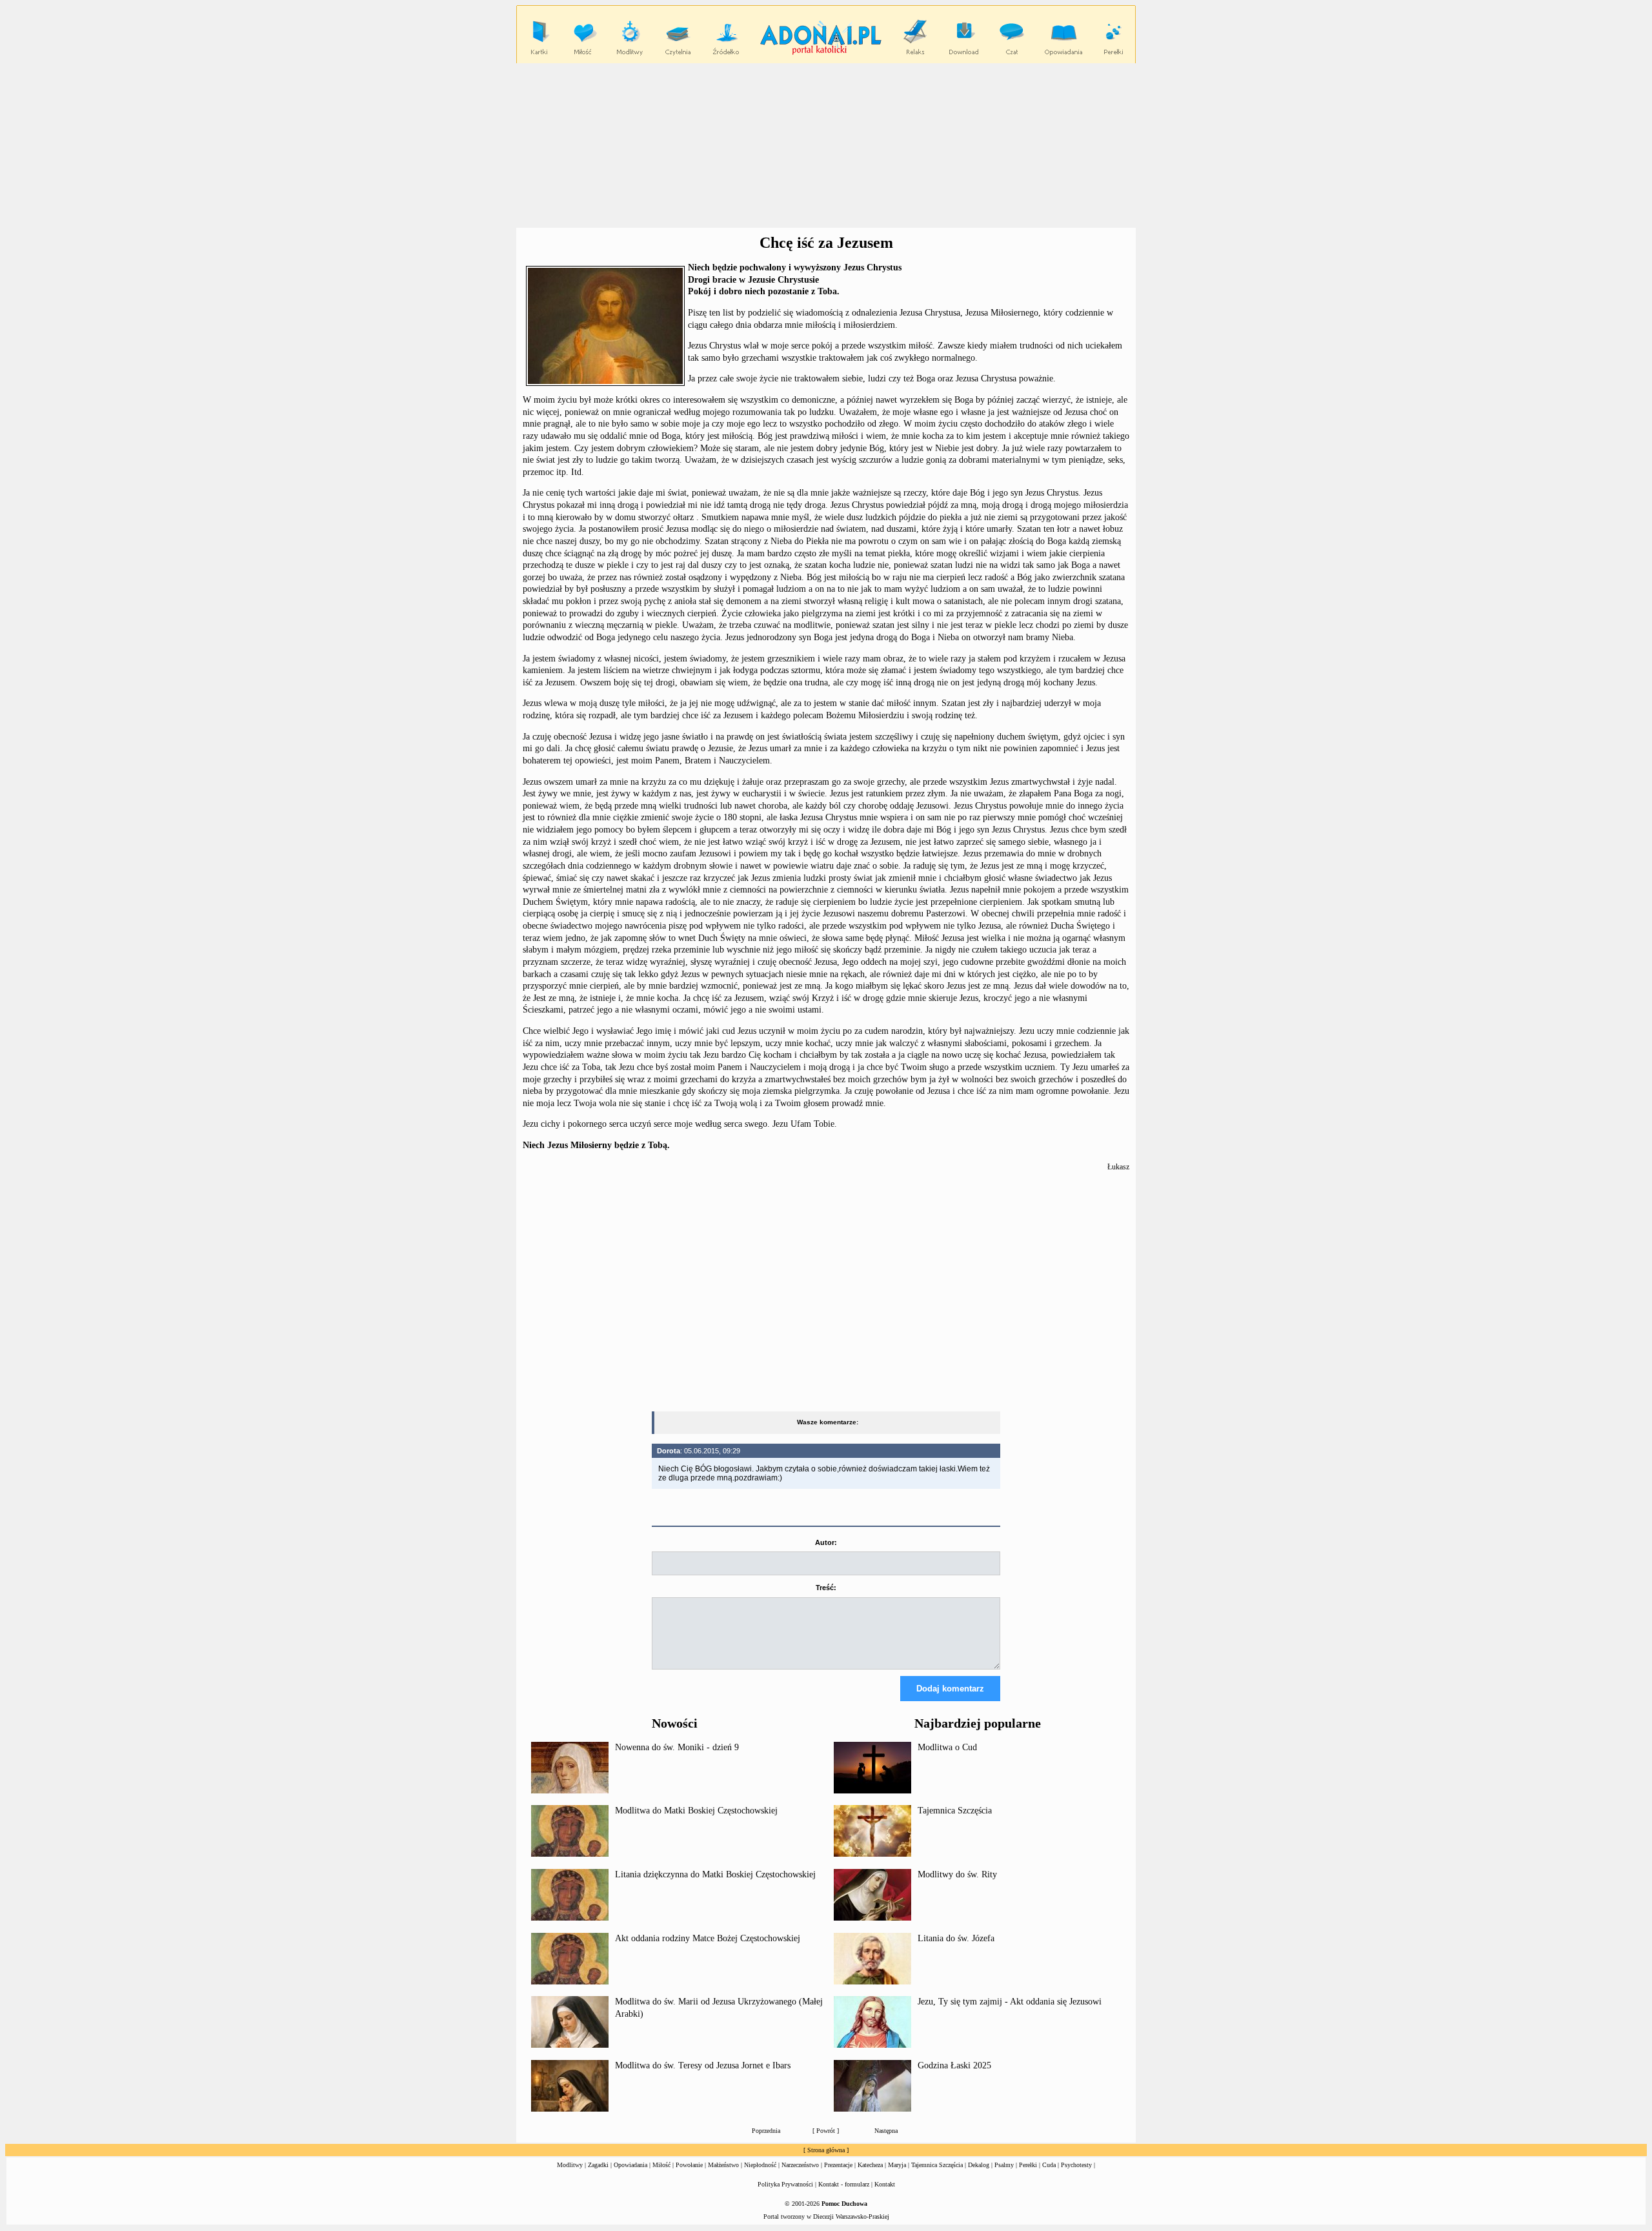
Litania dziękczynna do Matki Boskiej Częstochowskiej (715, 1874)
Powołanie (689, 2165)
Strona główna (826, 2150)
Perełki (1028, 2165)
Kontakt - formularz (844, 2184)
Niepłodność (760, 2165)
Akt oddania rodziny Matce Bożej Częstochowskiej (708, 1938)
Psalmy (1004, 2165)
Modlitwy (570, 2165)
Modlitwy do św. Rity (957, 1874)
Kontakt (885, 2184)
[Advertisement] (826, 146)
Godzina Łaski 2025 (954, 2065)
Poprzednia (766, 2131)
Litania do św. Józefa (956, 1938)
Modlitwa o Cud (947, 1747)
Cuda (1049, 2165)
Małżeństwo (723, 2165)
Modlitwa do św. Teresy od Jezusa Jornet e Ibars (703, 2065)
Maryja (897, 2165)
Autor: (826, 1542)
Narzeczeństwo (800, 2165)
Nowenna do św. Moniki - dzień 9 (677, 1747)
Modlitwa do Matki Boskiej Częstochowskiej (696, 1811)
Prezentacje (838, 2165)
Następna (886, 2131)
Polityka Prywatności (785, 2184)
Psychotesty (1076, 2165)
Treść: (826, 1588)
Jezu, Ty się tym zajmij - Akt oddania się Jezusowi (1010, 2002)
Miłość (661, 2165)
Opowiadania (630, 2165)
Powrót (826, 2131)
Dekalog (979, 2165)
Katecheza (870, 2165)
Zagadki (598, 2165)
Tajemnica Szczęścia (955, 1811)
